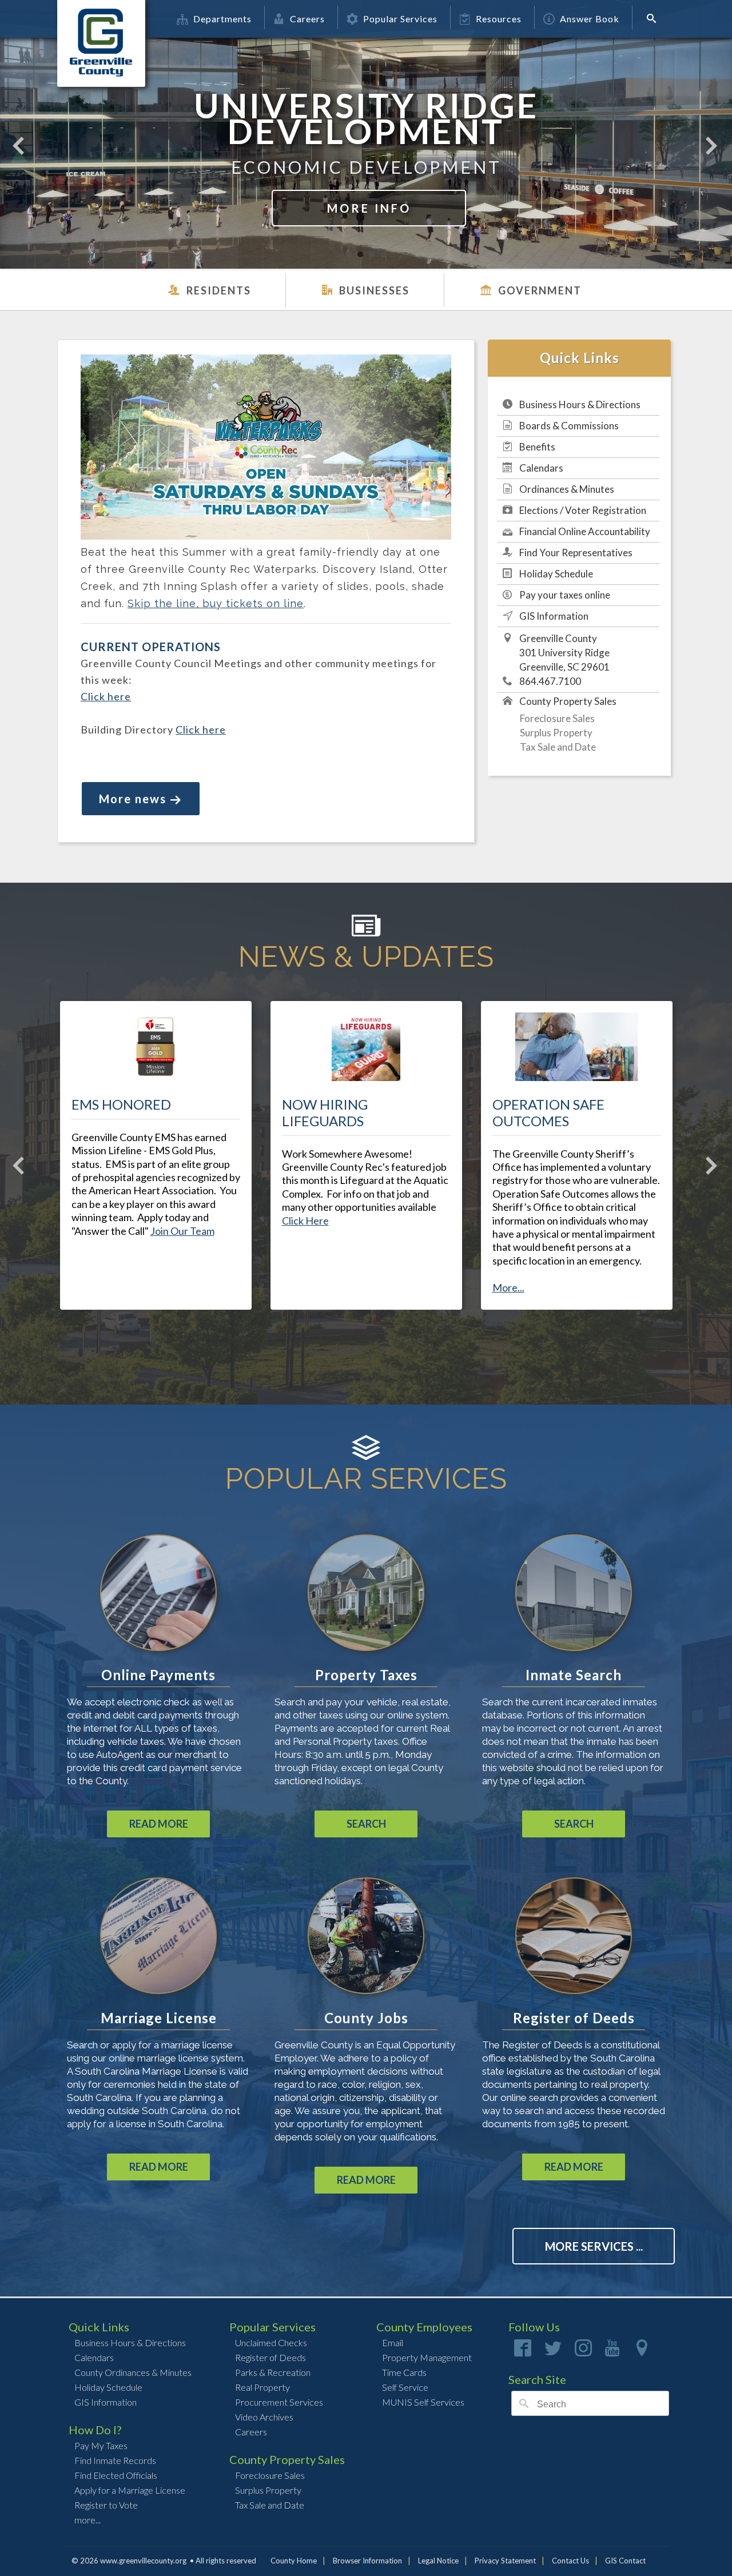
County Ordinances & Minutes (133, 2372)
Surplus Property (556, 733)
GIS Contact (625, 2561)
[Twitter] (553, 2352)
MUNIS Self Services (423, 2402)
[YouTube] (612, 2352)
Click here (106, 696)
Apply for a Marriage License (130, 2490)
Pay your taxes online (565, 595)
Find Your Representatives (576, 553)
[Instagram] (583, 2352)
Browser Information (367, 2561)
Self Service (405, 2387)
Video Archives (264, 2417)
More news (133, 799)
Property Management (427, 2357)
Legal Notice (438, 2561)
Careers (307, 19)
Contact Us (570, 2561)
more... (87, 2520)
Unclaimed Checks (271, 2342)
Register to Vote (106, 2505)
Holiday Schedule (556, 574)
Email (393, 2342)
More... (508, 1287)
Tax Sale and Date (558, 747)
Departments (222, 19)
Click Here (305, 1221)
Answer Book (590, 19)
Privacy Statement (505, 2561)
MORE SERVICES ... (594, 2246)
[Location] (642, 2352)
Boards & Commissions (569, 426)
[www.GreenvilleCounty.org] (101, 19)
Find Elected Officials (116, 2475)
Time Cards (404, 2372)
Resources (499, 19)
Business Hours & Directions (580, 404)
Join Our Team (182, 1231)
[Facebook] (523, 2352)
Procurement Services (279, 2402)
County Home (294, 2561)
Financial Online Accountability (585, 531)
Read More (159, 1824)
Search (366, 1824)
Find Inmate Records (115, 2460)
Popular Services (400, 19)
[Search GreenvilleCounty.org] (655, 18)
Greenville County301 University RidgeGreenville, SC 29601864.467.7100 (564, 660)
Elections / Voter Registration (583, 510)
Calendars (541, 468)
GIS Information (554, 616)
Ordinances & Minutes (567, 489)
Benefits (537, 447)
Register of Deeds (270, 2357)
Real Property (262, 2387)
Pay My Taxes (101, 2445)
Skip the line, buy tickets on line (216, 603)
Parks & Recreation (273, 2372)
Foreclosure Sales (557, 718)
